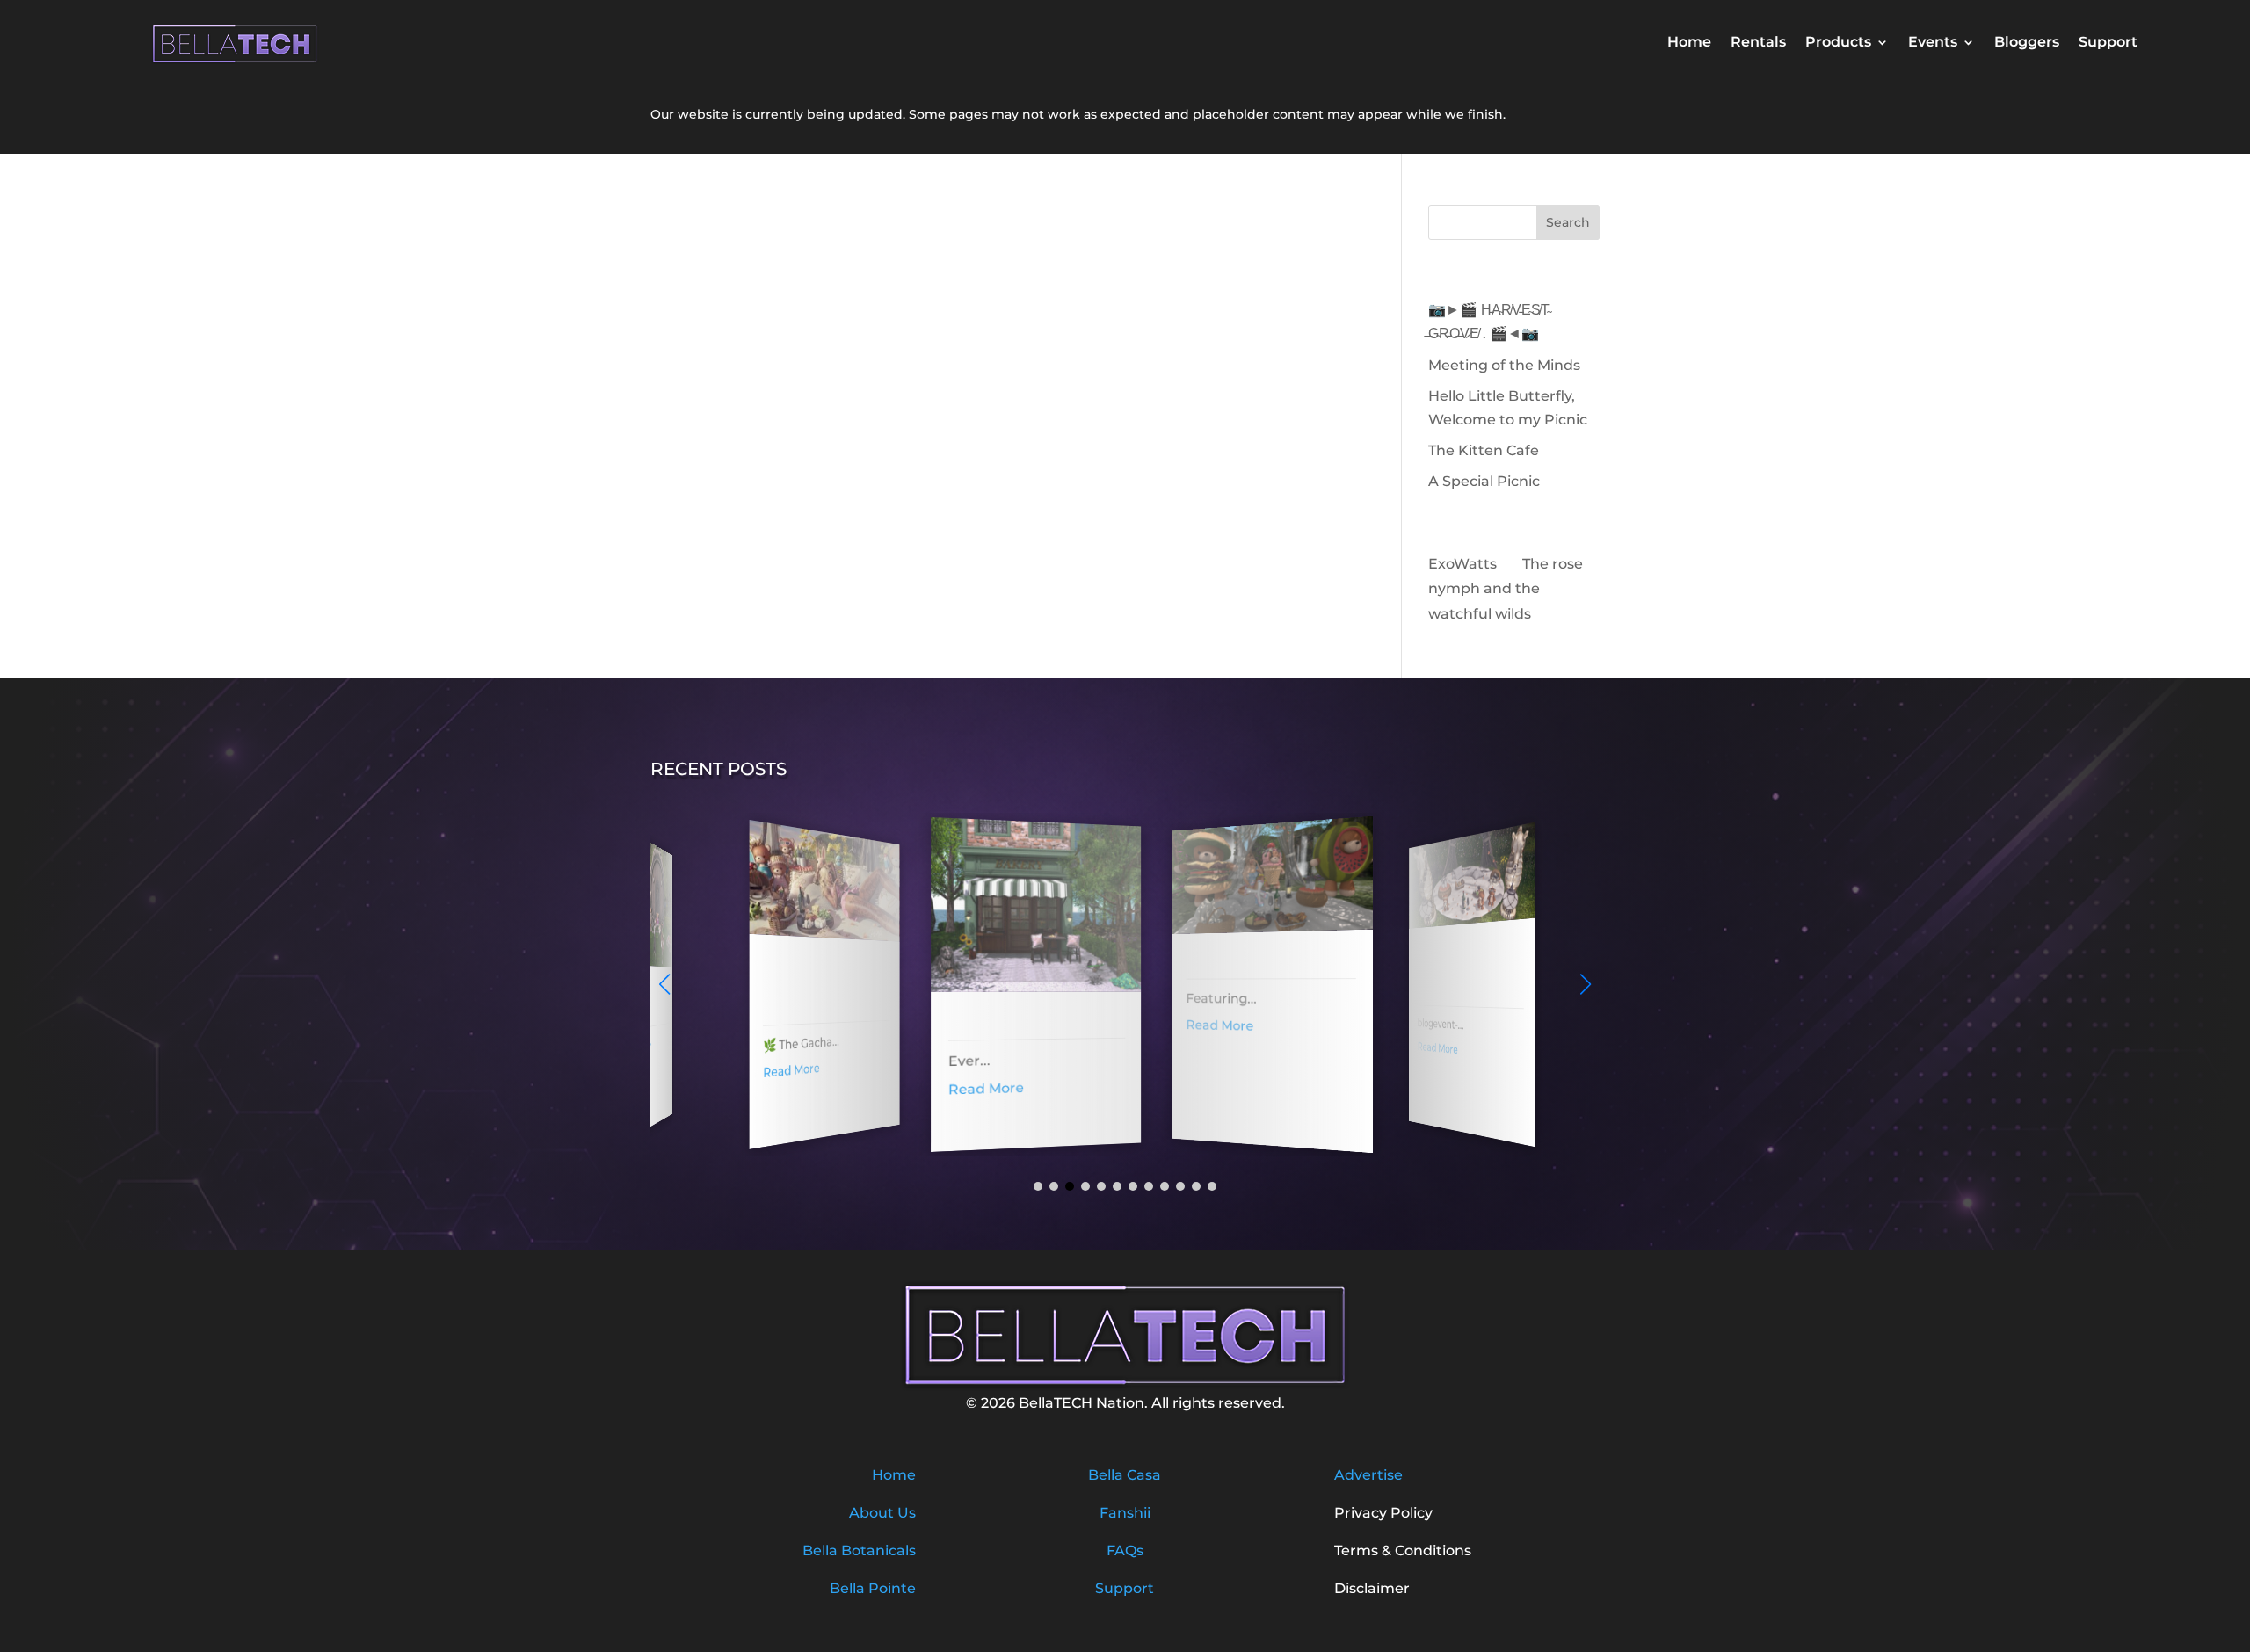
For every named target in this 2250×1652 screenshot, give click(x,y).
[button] (1586, 984)
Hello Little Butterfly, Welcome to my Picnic (799, 984)
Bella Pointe (873, 1588)
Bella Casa (1125, 1475)
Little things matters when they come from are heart (1446, 967)
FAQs (1125, 1551)
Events (1933, 43)
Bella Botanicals (859, 1551)
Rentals (1758, 43)
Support (2108, 43)
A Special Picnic (1484, 481)
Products (1838, 43)
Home (1689, 43)
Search (1568, 222)
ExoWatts (1462, 564)
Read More (771, 1070)
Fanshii (1125, 1513)
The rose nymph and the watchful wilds (1506, 589)
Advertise (1368, 1475)
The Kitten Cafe (1484, 450)
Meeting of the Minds (1504, 365)
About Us (882, 1513)
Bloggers (2027, 43)
